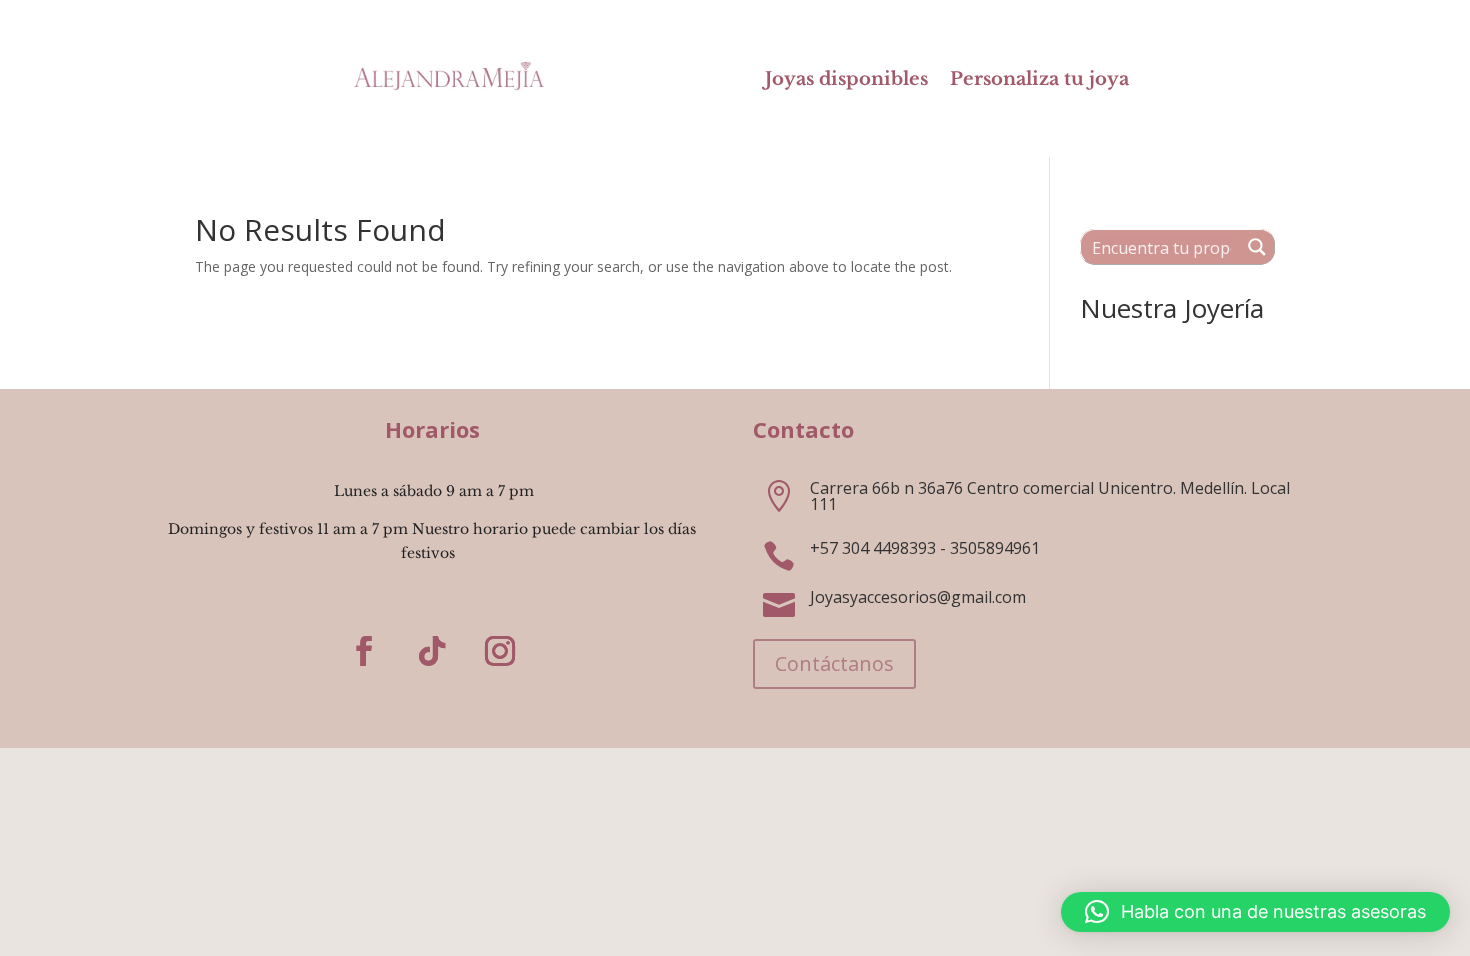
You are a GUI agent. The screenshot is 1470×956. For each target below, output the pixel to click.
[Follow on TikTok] (432, 651)
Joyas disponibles (846, 81)
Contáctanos (834, 663)
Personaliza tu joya (1039, 81)
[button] (1255, 912)
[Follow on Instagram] (500, 651)
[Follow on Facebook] (364, 651)
